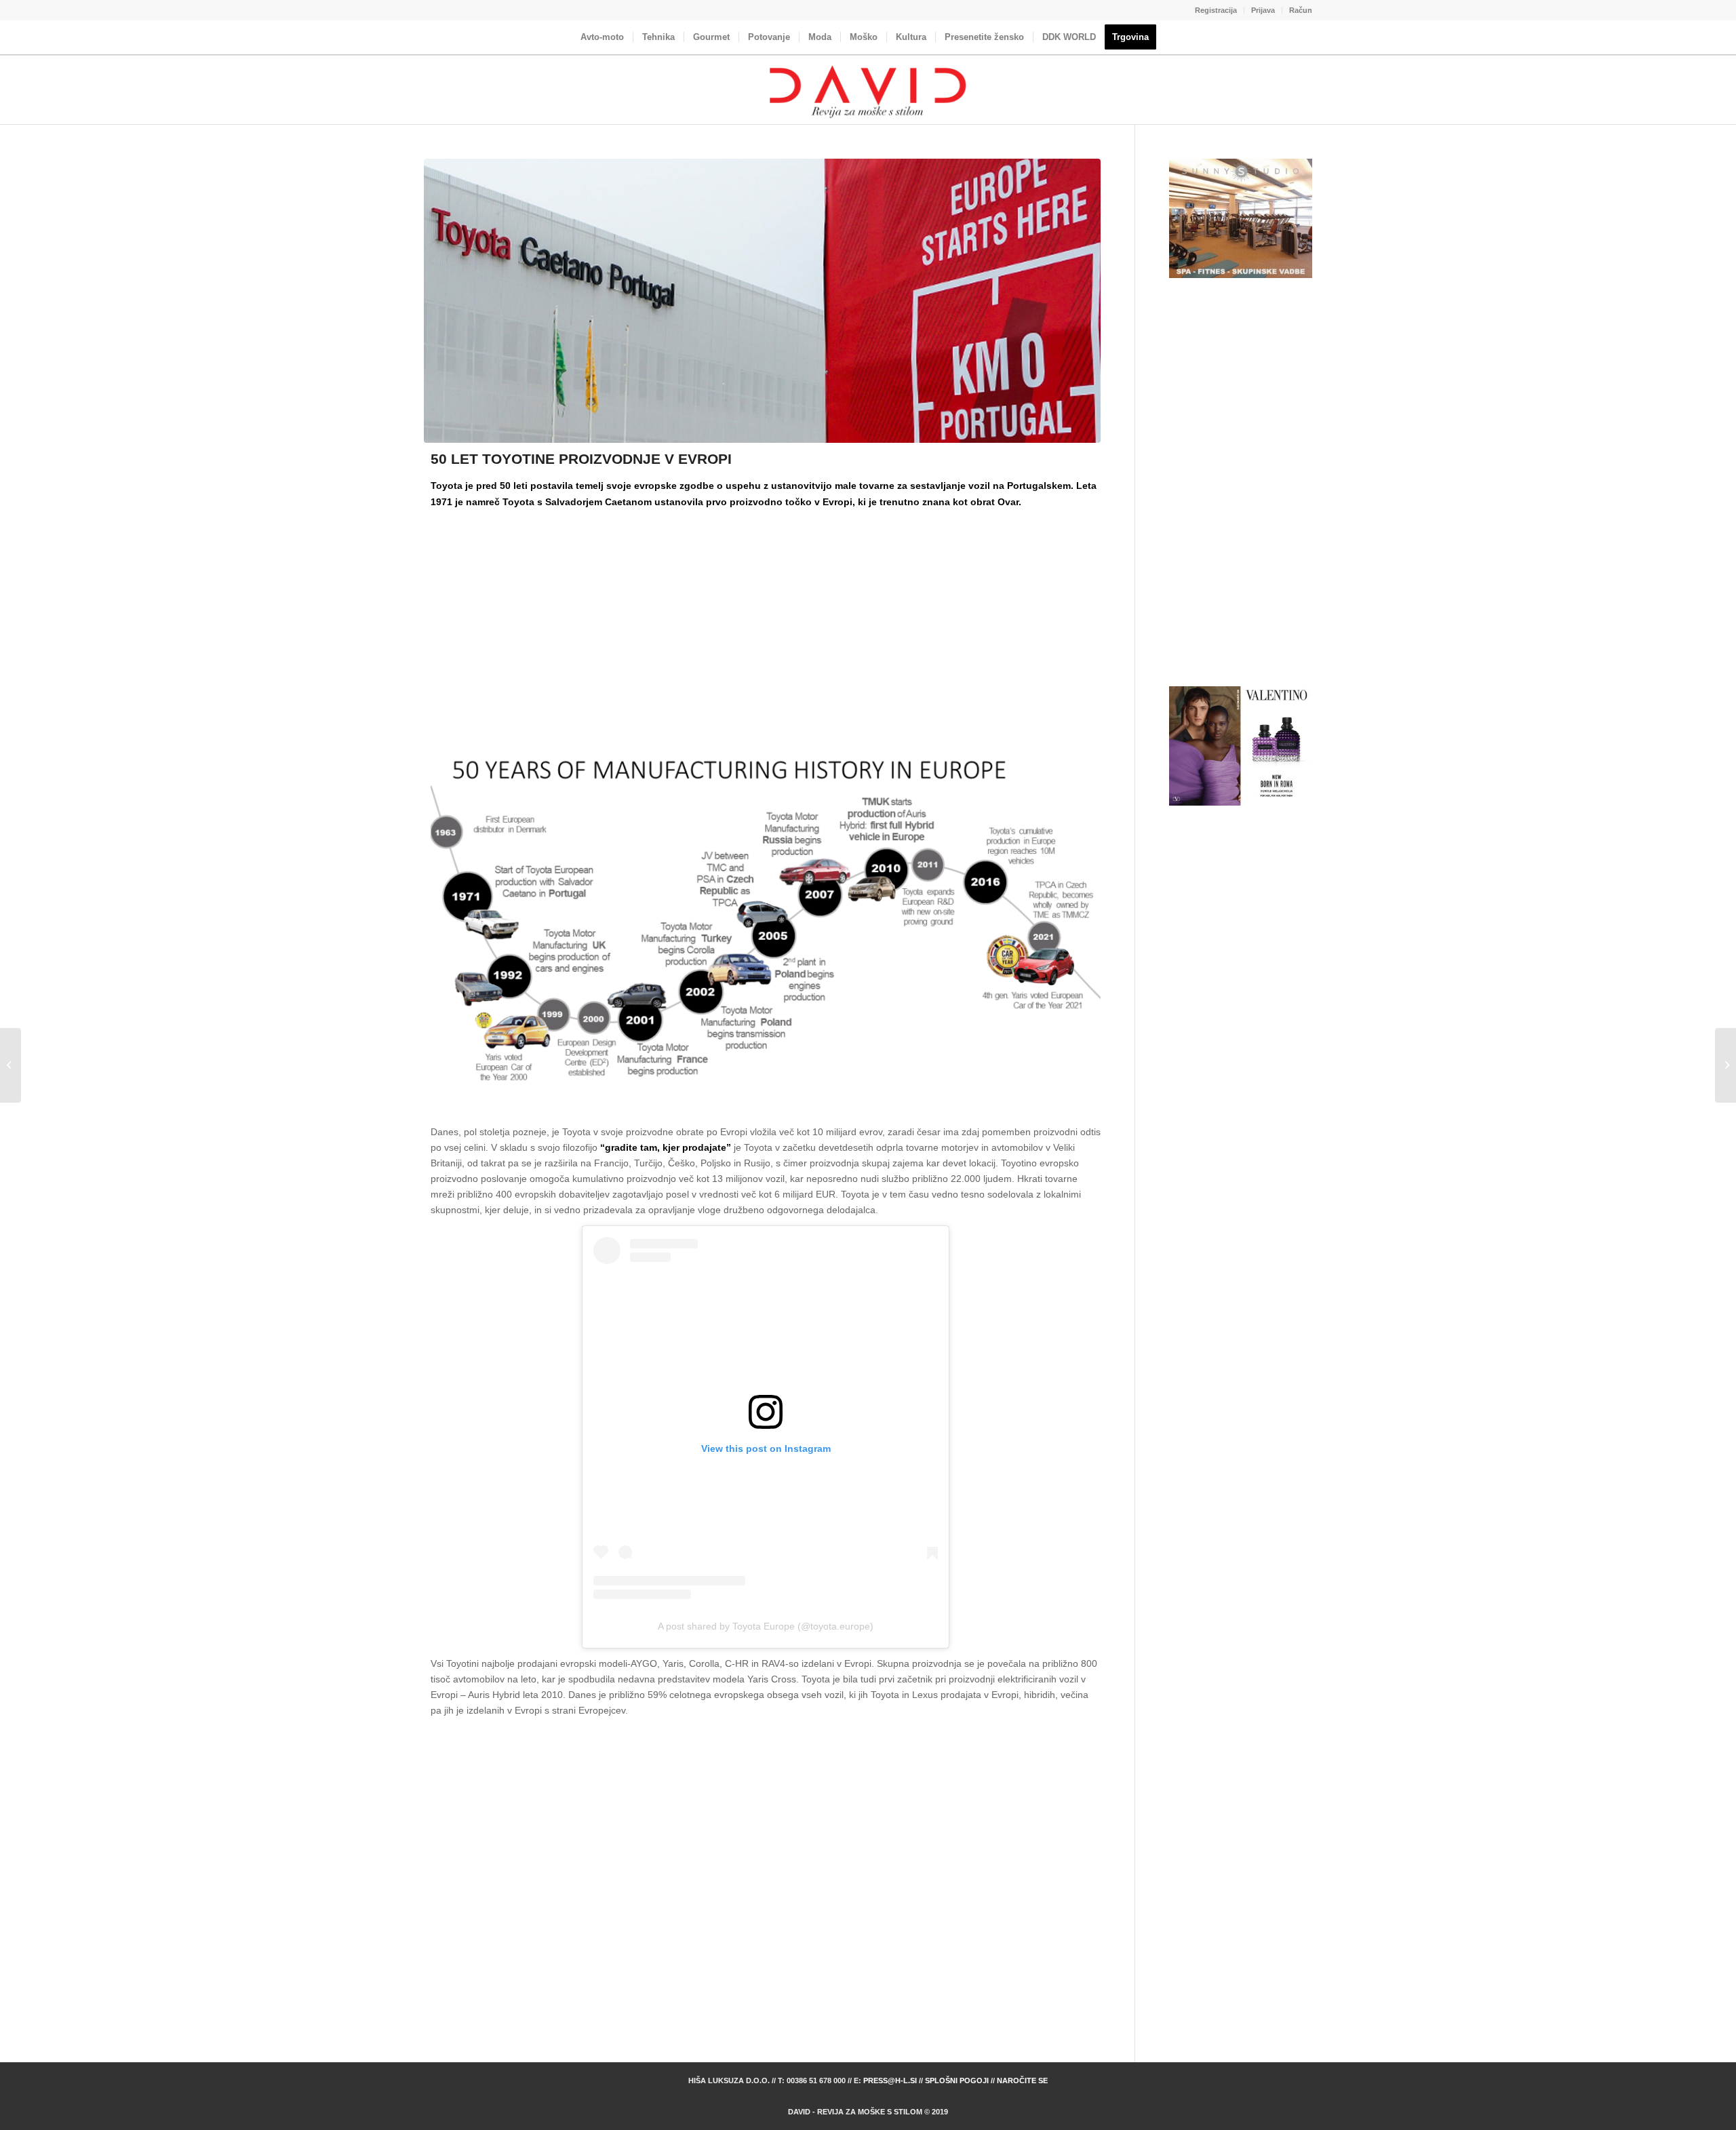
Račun (1301, 10)
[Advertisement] (766, 613)
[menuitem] (1216, 10)
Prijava (1263, 10)
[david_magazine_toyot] (762, 301)
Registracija (1216, 10)
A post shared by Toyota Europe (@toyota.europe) (766, 1626)
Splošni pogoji (957, 2080)
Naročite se (1022, 2080)
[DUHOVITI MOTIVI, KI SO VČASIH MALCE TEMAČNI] (11, 1065)
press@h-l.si (890, 2080)
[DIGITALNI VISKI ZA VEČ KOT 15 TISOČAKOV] (1725, 1065)
